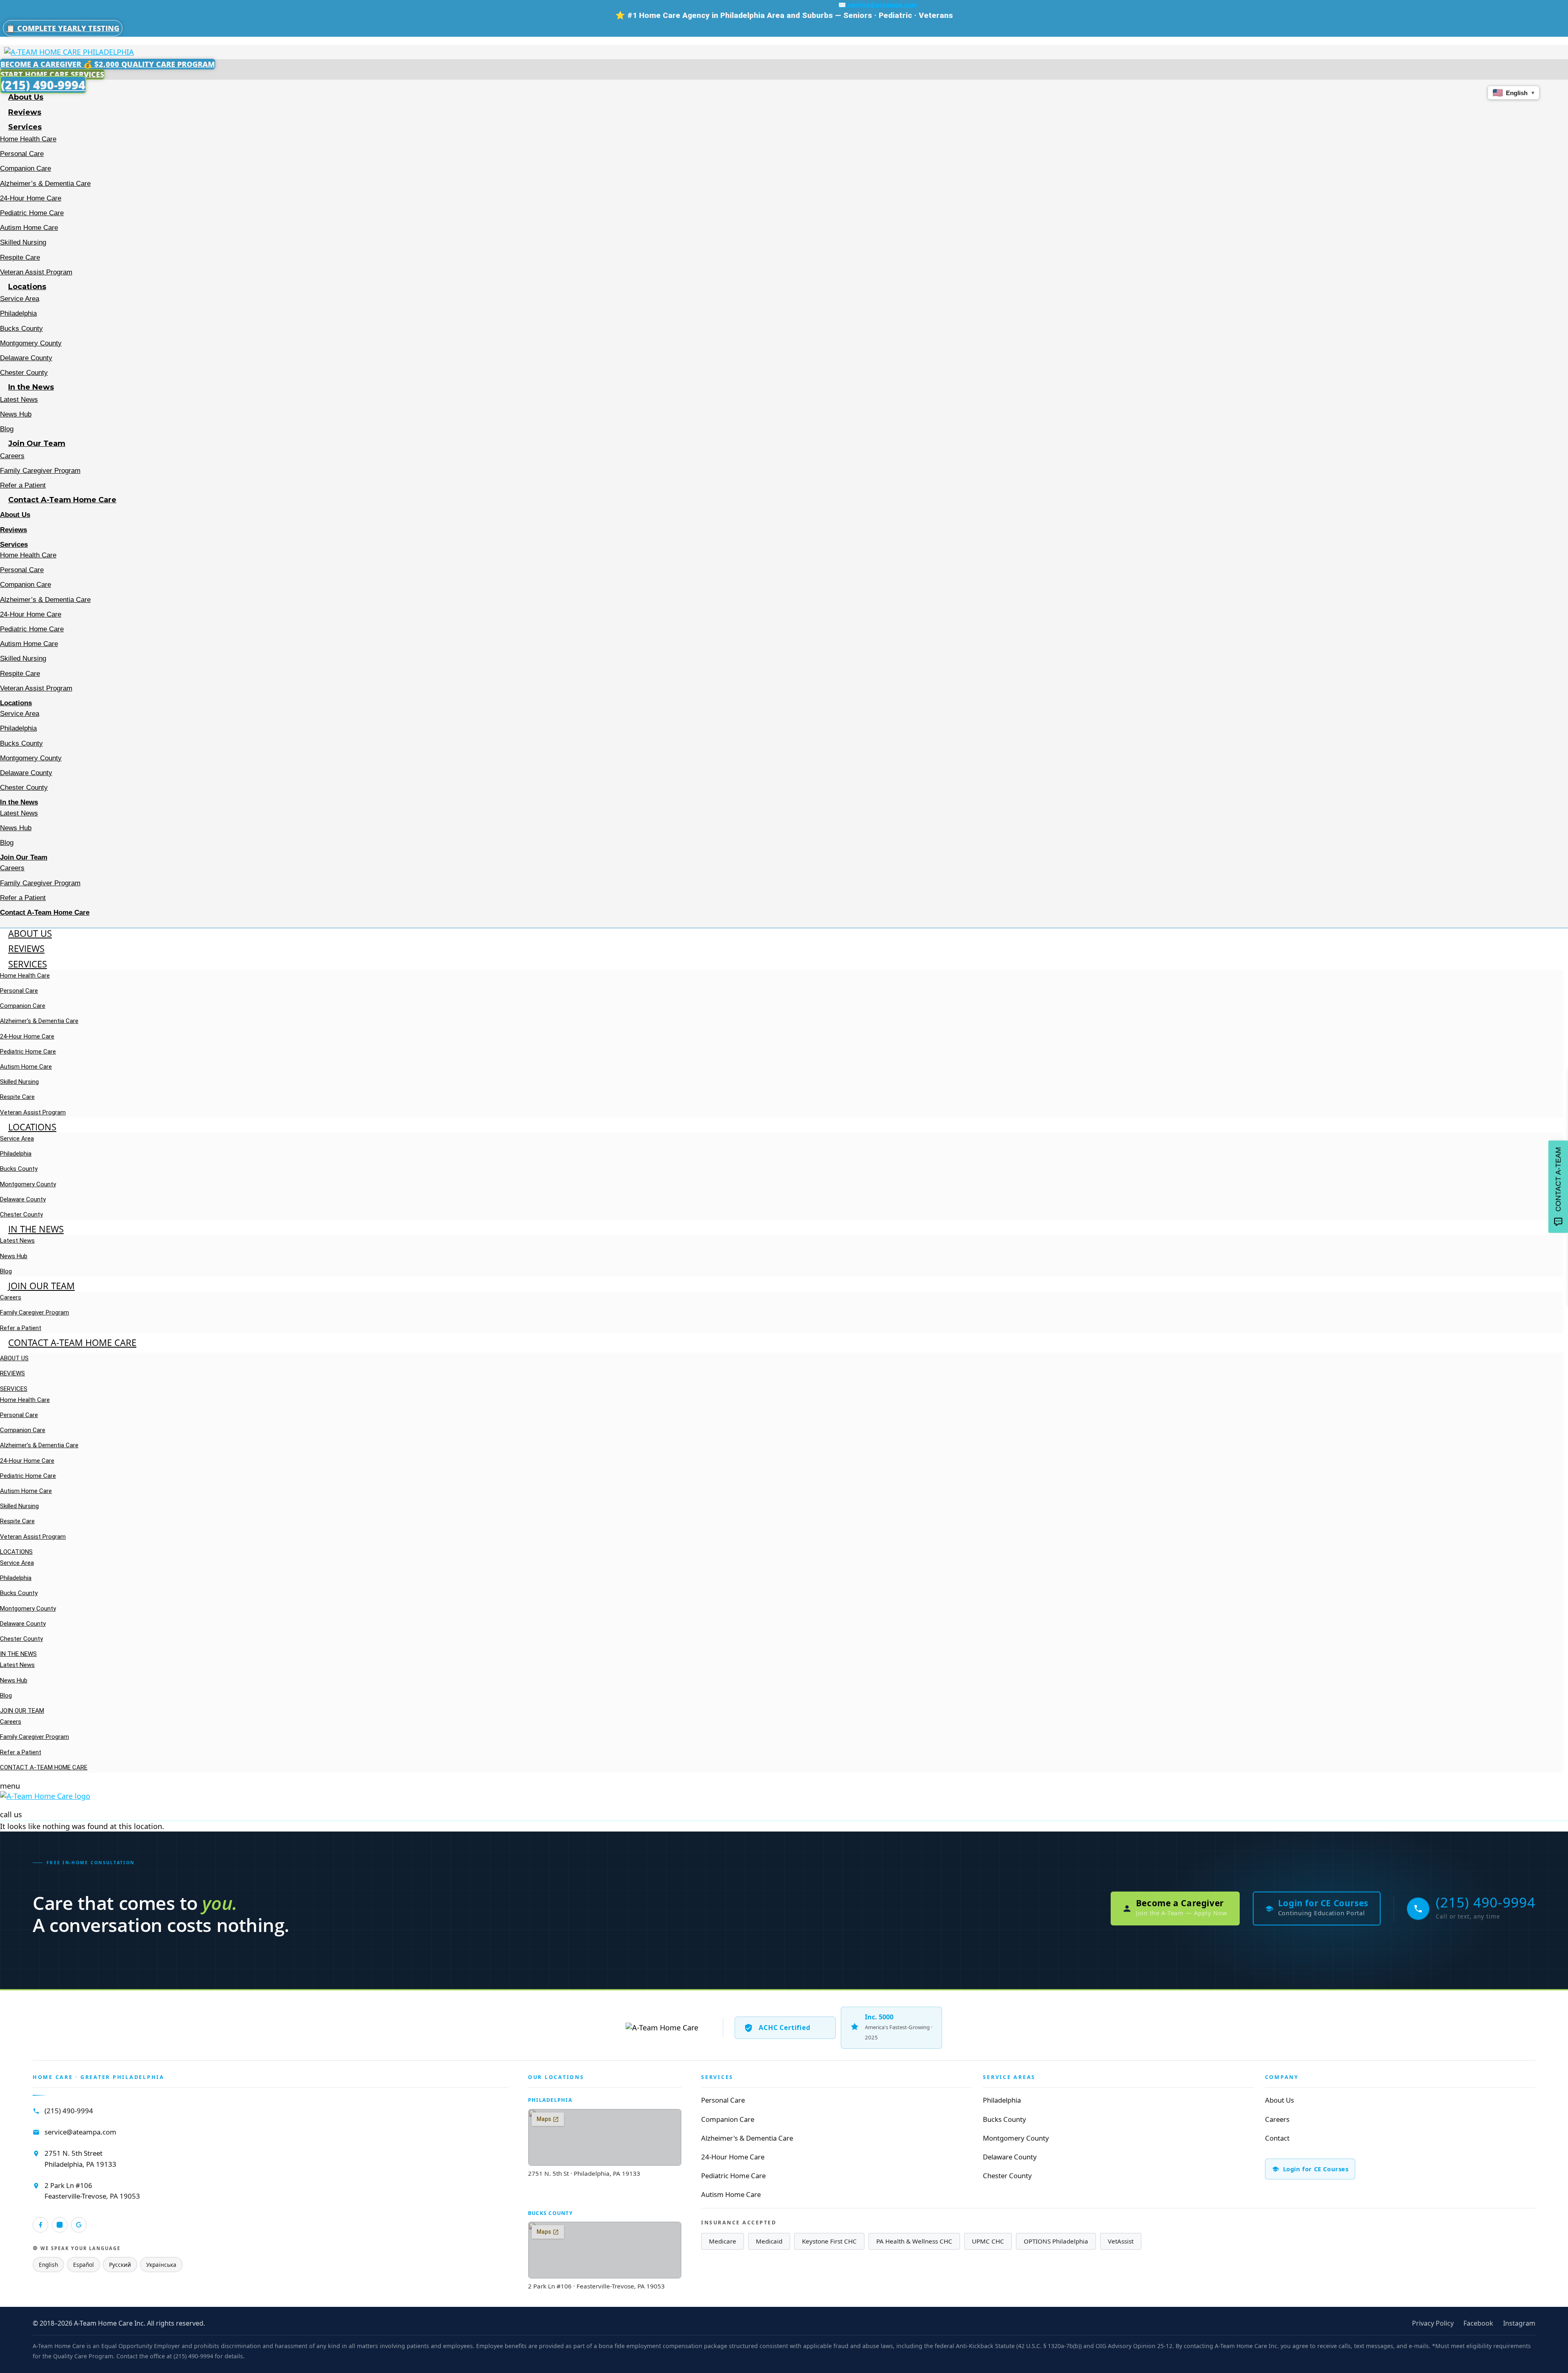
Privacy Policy (1433, 2323)
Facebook (1478, 2323)
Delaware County (26, 358)
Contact (1277, 2138)
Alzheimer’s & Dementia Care (45, 184)
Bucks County (21, 329)
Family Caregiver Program (40, 471)
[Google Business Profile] (79, 2225)
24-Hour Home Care (31, 198)
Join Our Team (37, 443)
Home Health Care (28, 139)
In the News (31, 387)
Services (25, 127)
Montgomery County (31, 343)
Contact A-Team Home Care (62, 500)
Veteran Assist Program (36, 272)
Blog (7, 429)
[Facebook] (40, 2225)
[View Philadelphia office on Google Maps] (605, 2137)
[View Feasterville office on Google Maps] (605, 2250)
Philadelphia (18, 313)
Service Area (20, 299)
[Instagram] (60, 2225)
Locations (27, 287)
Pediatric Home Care (32, 213)
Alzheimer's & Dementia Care (747, 2138)
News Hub (16, 414)
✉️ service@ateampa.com (878, 5)
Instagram (1519, 2323)
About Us (26, 97)
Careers (12, 456)
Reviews (25, 112)
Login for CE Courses (1316, 2169)
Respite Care (20, 257)
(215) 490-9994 (69, 2111)
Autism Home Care (29, 228)
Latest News (19, 400)
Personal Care (22, 154)
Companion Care (26, 168)
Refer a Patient (23, 485)
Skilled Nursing (23, 242)
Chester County (24, 373)
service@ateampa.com (80, 2132)
